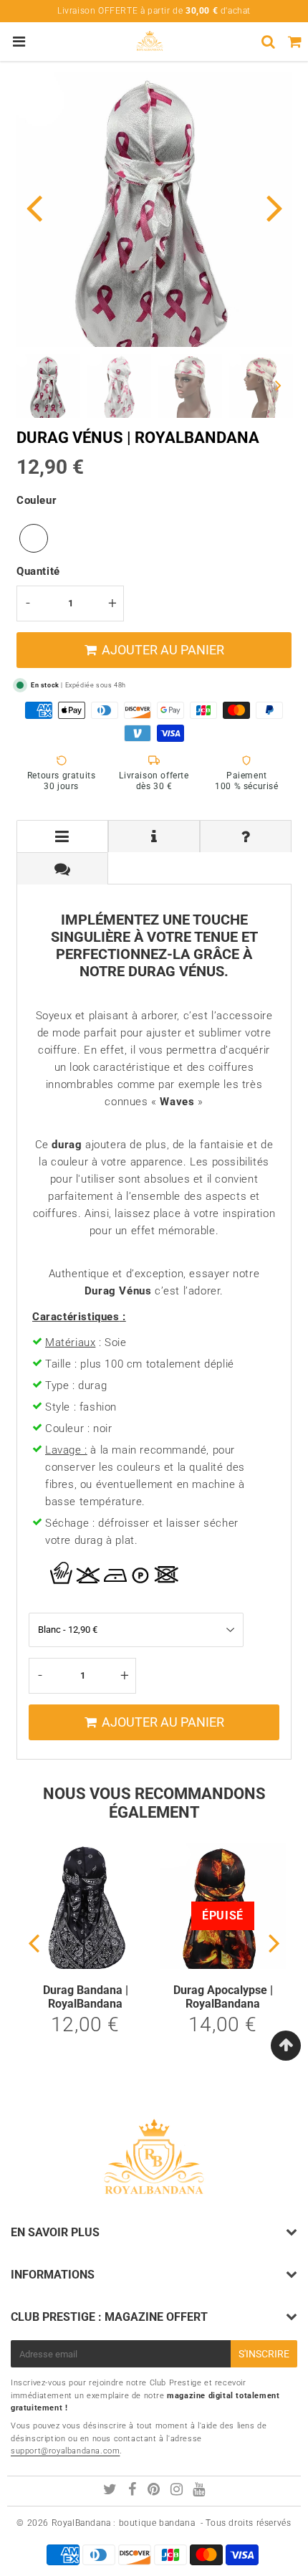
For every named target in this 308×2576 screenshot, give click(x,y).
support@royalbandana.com (65, 2451)
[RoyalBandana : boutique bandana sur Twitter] (111, 2491)
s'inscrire (264, 2354)
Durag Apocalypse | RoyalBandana (223, 1997)
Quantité (38, 571)
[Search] (268, 42)
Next (274, 207)
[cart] (295, 42)
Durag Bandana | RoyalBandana (86, 1997)
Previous (34, 207)
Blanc (34, 538)
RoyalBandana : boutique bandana (124, 2523)
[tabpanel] (48, 386)
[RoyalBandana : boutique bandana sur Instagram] (178, 2491)
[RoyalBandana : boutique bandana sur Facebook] (134, 2491)
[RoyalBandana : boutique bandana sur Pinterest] (155, 2491)
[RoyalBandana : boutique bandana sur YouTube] (199, 2491)
